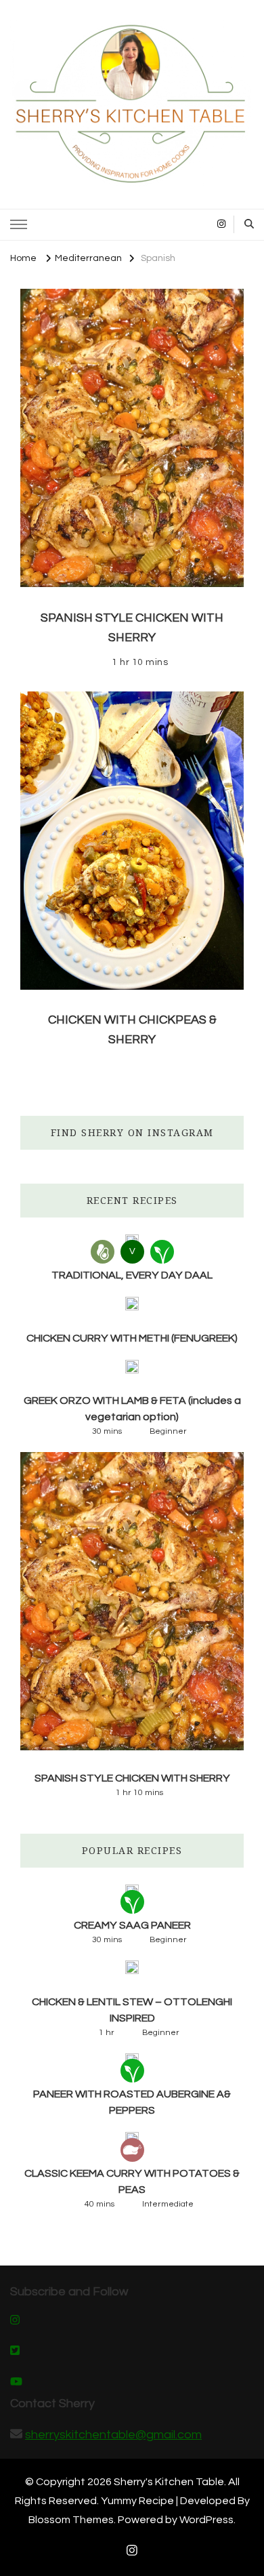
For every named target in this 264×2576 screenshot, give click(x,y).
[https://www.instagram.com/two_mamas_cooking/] (15, 2321)
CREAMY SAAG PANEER (132, 1925)
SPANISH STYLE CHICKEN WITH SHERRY (132, 1778)
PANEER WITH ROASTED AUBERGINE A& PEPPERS (132, 2102)
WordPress (206, 2520)
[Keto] (103, 1252)
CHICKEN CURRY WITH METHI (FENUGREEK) (132, 1338)
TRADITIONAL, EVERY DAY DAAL (132, 1275)
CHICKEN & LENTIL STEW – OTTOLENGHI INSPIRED (132, 2010)
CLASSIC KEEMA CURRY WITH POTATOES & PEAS (132, 2181)
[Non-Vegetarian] (132, 2150)
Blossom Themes (71, 2520)
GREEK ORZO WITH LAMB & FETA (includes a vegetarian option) (132, 1409)
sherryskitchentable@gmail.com (113, 2435)
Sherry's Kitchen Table (169, 2482)
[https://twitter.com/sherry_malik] (15, 2352)
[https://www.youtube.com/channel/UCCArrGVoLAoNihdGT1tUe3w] (16, 2383)
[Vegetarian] (162, 1252)
